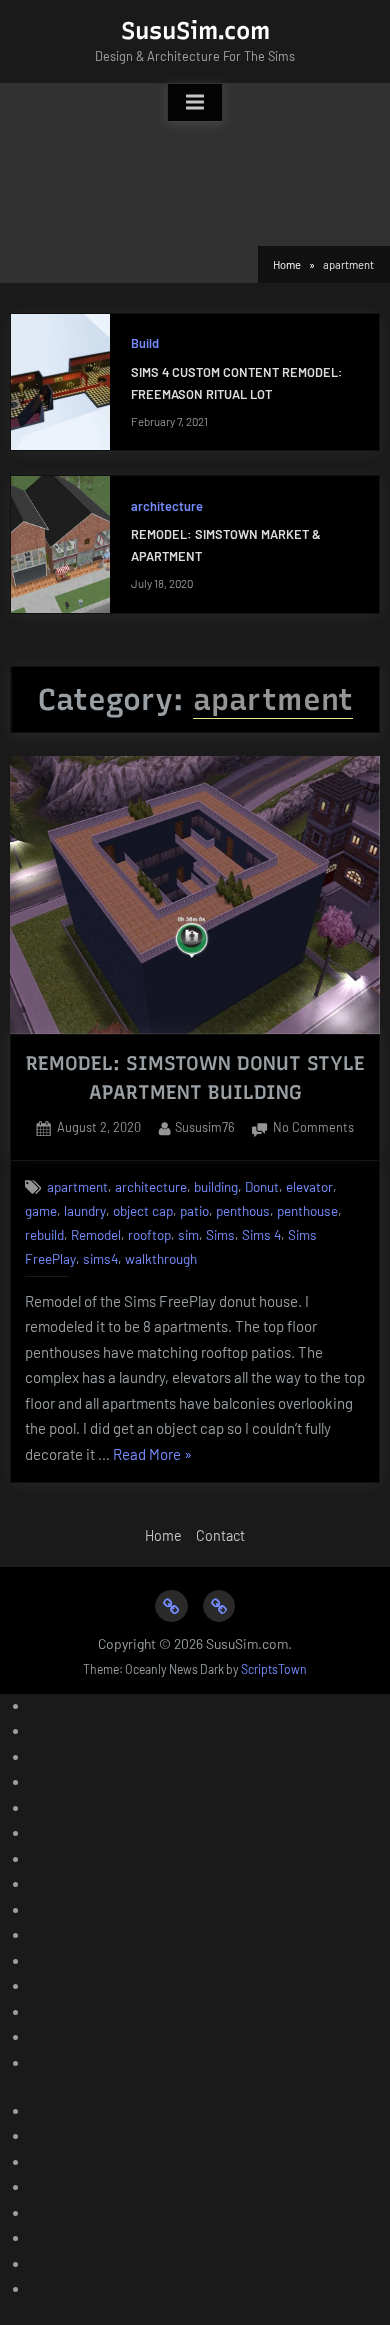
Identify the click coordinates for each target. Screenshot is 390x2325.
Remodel (96, 1234)
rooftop (149, 1234)
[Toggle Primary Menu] (195, 103)
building (216, 1186)
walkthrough (161, 1258)
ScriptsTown (274, 1669)
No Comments (313, 1129)
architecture (167, 506)
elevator (309, 1186)
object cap (143, 1210)
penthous (243, 1210)
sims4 (100, 1258)
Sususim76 (205, 1126)
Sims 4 (261, 1234)
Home (163, 1535)
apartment (77, 1186)
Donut (262, 1186)
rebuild (44, 1234)
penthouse (307, 1210)
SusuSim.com (195, 30)
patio (194, 1210)
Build (145, 343)
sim (188, 1234)
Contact (220, 1535)
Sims (220, 1234)
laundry (85, 1210)
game (41, 1210)
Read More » (152, 1456)
